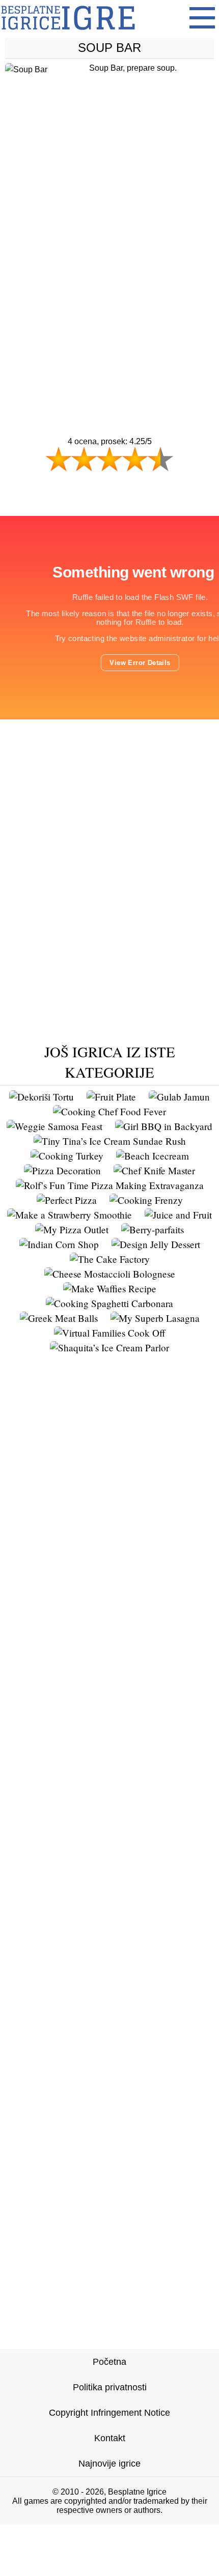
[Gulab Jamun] (179, 1097)
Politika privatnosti (110, 2387)
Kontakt (110, 2438)
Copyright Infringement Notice (109, 2413)
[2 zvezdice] (84, 459)
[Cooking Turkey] (67, 1156)
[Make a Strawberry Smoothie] (70, 1215)
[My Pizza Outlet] (72, 1229)
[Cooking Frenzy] (146, 1200)
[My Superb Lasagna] (155, 1318)
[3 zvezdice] (109, 459)
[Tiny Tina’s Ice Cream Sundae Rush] (110, 1141)
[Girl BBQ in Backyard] (164, 1126)
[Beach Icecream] (153, 1156)
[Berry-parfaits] (153, 1229)
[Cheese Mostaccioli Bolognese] (110, 1274)
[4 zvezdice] (135, 459)
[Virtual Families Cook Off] (110, 1333)
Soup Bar (109, 48)
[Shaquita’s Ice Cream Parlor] (109, 1348)
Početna (109, 2362)
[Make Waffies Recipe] (110, 1289)
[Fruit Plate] (111, 1097)
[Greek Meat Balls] (59, 1318)
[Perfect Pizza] (67, 1200)
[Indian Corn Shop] (59, 1244)
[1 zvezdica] (59, 459)
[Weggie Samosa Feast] (54, 1126)
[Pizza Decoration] (62, 1170)
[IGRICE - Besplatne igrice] (68, 33)
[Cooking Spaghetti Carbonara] (109, 1303)
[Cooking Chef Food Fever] (109, 1111)
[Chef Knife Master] (154, 1170)
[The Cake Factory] (110, 1259)
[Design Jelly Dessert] (156, 1244)
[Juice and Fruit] (178, 1215)
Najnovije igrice (109, 2464)
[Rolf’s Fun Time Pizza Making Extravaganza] (110, 1185)
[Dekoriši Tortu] (42, 1097)
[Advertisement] (109, 267)
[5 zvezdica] (160, 459)
